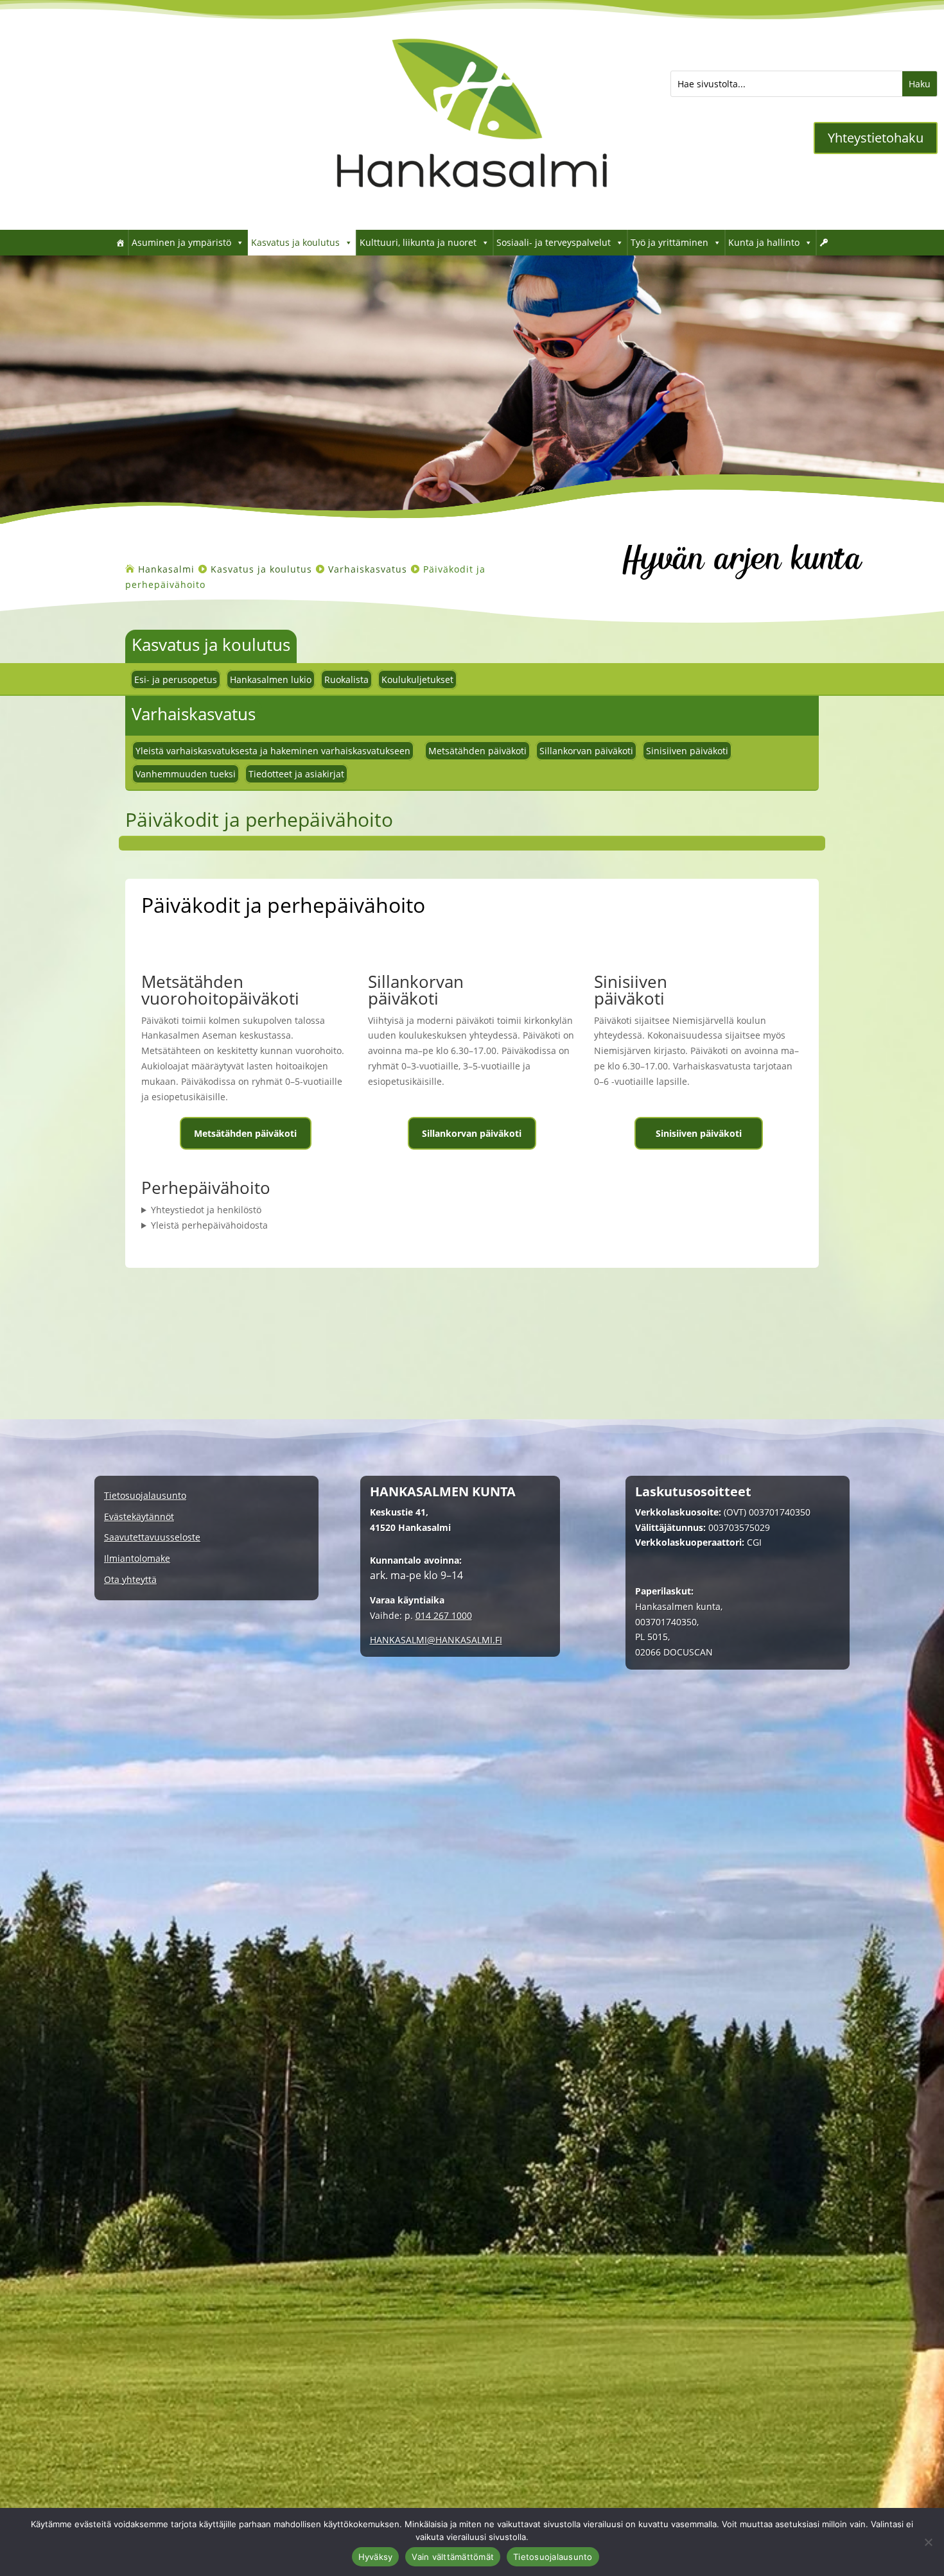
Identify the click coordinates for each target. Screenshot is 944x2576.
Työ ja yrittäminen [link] (669, 242)
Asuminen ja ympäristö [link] (181, 242)
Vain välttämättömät (453, 2557)
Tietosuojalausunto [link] (145, 1496)
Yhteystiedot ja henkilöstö (206, 1210)
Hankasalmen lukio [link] (271, 679)
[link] (472, 210)
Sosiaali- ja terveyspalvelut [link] (554, 242)
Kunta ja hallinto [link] (764, 242)
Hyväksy (376, 2557)
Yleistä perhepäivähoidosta (209, 1225)
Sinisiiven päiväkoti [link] (687, 751)
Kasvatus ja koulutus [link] (295, 242)
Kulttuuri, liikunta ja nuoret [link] (418, 242)
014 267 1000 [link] (444, 1615)
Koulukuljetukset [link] (417, 679)
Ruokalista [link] (346, 679)
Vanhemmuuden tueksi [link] (186, 774)
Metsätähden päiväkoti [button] (245, 1133)
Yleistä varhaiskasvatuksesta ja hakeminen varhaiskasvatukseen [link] (273, 751)
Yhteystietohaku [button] (876, 138)
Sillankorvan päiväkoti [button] (472, 1133)
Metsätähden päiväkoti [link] (477, 751)
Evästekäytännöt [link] (139, 1517)
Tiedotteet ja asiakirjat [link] (296, 774)
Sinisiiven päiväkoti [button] (699, 1133)
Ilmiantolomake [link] (137, 1559)
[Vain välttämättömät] (928, 2542)
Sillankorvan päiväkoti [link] (586, 751)
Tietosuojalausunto (553, 2557)
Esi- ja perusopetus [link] (176, 679)
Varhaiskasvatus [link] (194, 714)
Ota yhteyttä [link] (130, 1580)
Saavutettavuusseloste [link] (152, 1538)
